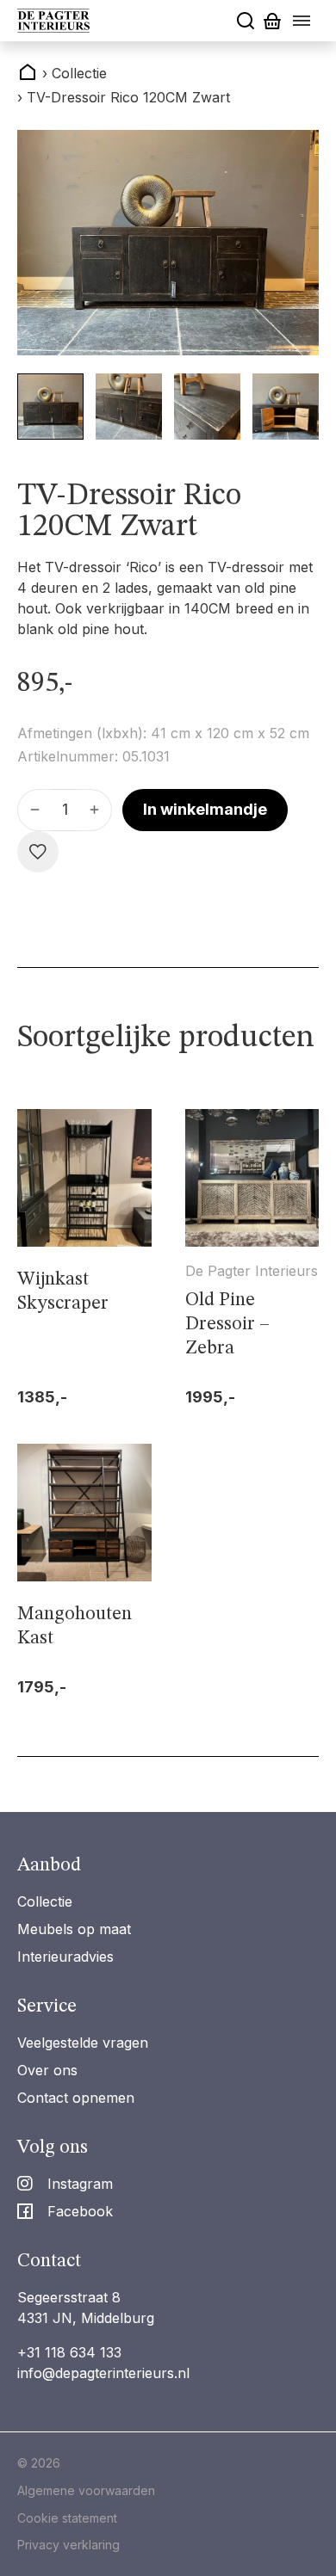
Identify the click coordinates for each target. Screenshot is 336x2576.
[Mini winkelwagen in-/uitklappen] (272, 21)
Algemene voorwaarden (86, 2490)
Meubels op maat (74, 1929)
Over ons (47, 2070)
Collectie (45, 1901)
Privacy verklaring (68, 2545)
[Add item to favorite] (38, 852)
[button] (50, 407)
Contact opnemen (76, 2098)
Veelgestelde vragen (83, 2043)
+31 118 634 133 (69, 2352)
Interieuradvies (65, 1957)
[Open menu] (302, 21)
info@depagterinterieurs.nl (103, 2373)
